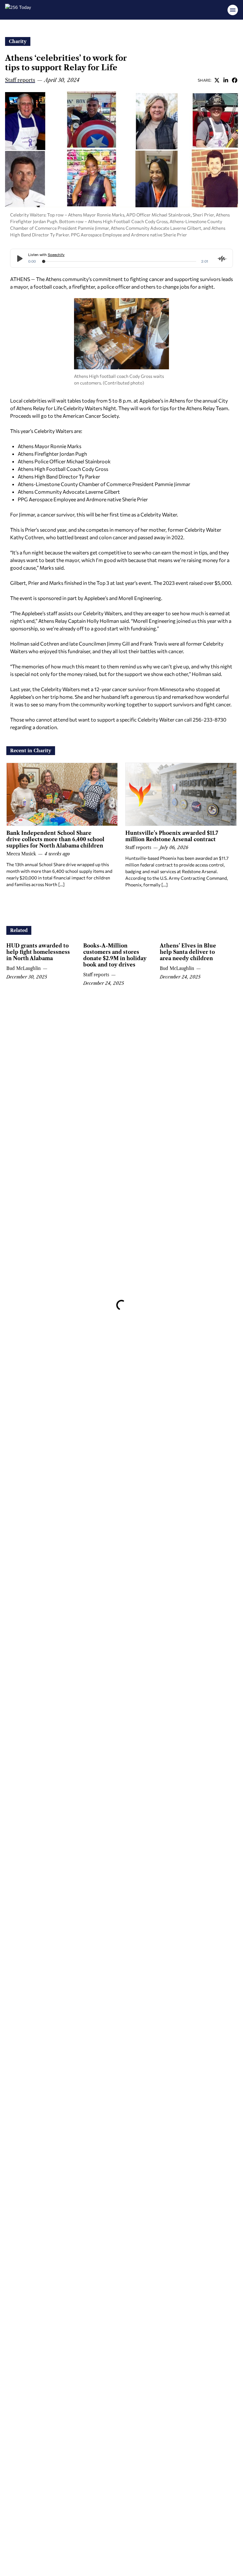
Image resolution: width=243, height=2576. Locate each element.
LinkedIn (226, 80)
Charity (18, 41)
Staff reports (20, 80)
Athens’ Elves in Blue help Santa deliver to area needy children (188, 952)
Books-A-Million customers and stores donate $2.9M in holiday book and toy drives (115, 955)
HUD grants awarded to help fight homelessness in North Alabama (38, 952)
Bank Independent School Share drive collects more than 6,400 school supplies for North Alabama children (55, 839)
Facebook (234, 80)
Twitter (217, 80)
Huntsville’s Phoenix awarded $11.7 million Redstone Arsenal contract (172, 836)
